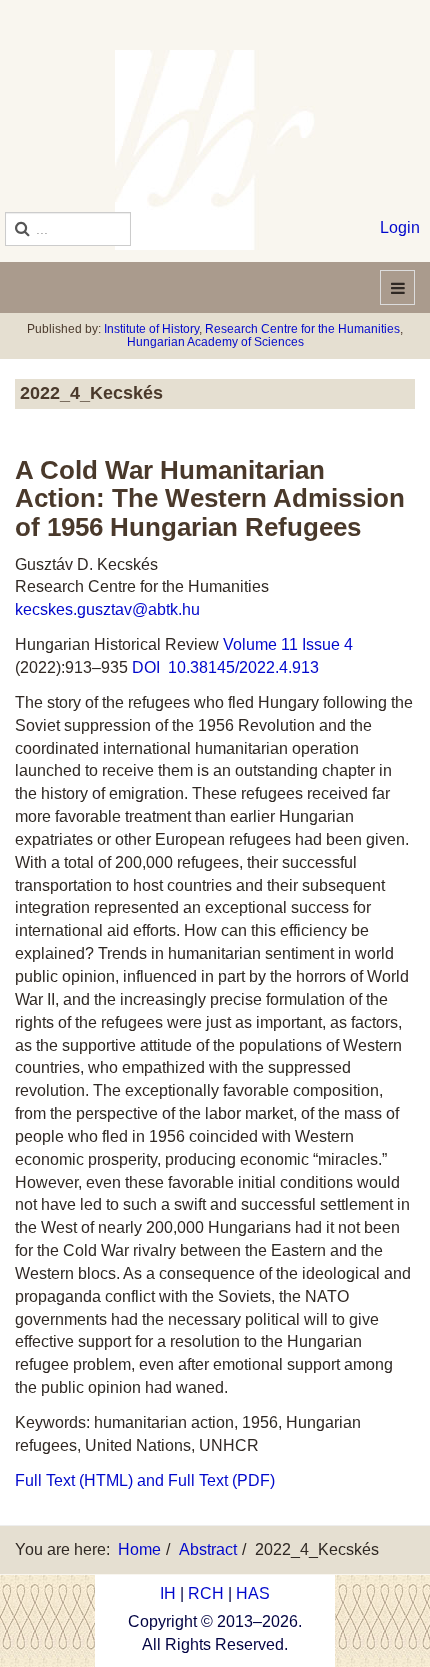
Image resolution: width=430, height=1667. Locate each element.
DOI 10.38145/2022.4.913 (225, 667)
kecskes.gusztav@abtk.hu (107, 609)
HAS (253, 1593)
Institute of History (151, 329)
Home (139, 1549)
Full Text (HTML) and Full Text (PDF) (145, 1480)
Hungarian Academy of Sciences (215, 342)
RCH (206, 1593)
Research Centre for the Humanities (302, 329)
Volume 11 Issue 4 (288, 644)
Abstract (208, 1549)
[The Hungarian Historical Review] (215, 150)
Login (400, 227)
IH (168, 1593)
